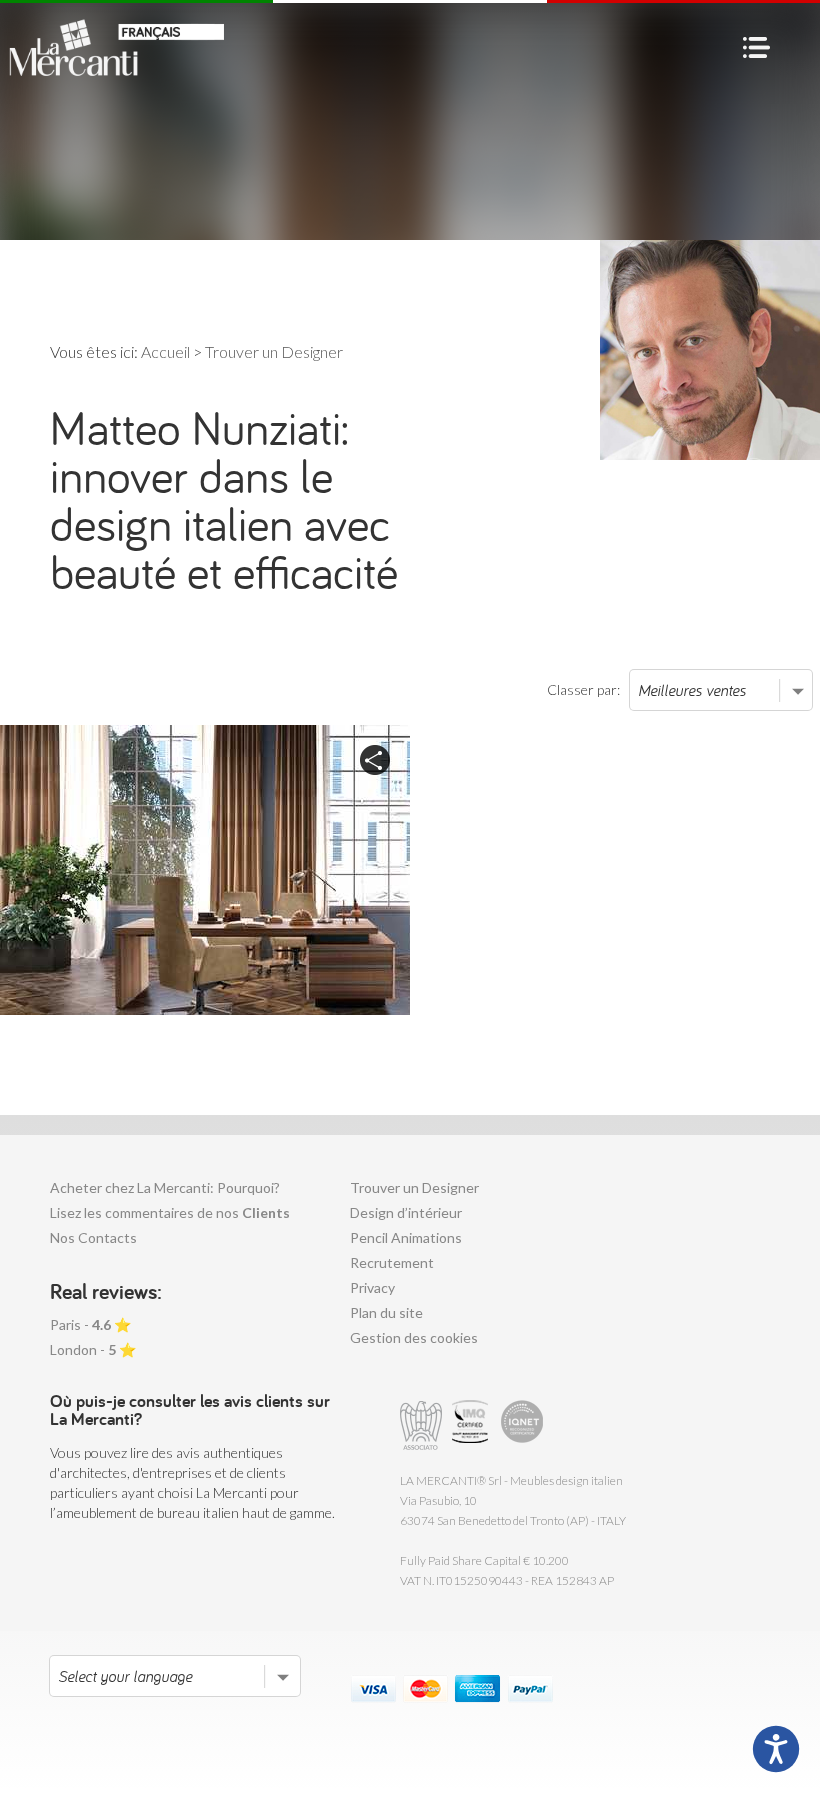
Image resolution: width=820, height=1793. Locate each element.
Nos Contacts (93, 1237)
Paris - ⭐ (90, 1324)
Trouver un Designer (414, 1187)
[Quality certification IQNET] (522, 1425)
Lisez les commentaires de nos (170, 1212)
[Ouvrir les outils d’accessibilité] (776, 1749)
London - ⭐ (93, 1349)
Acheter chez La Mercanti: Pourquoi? (165, 1187)
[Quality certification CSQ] (472, 1425)
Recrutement (392, 1262)
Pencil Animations (406, 1237)
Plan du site (386, 1312)
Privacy (372, 1287)
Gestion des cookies (414, 1337)
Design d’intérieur (406, 1212)
